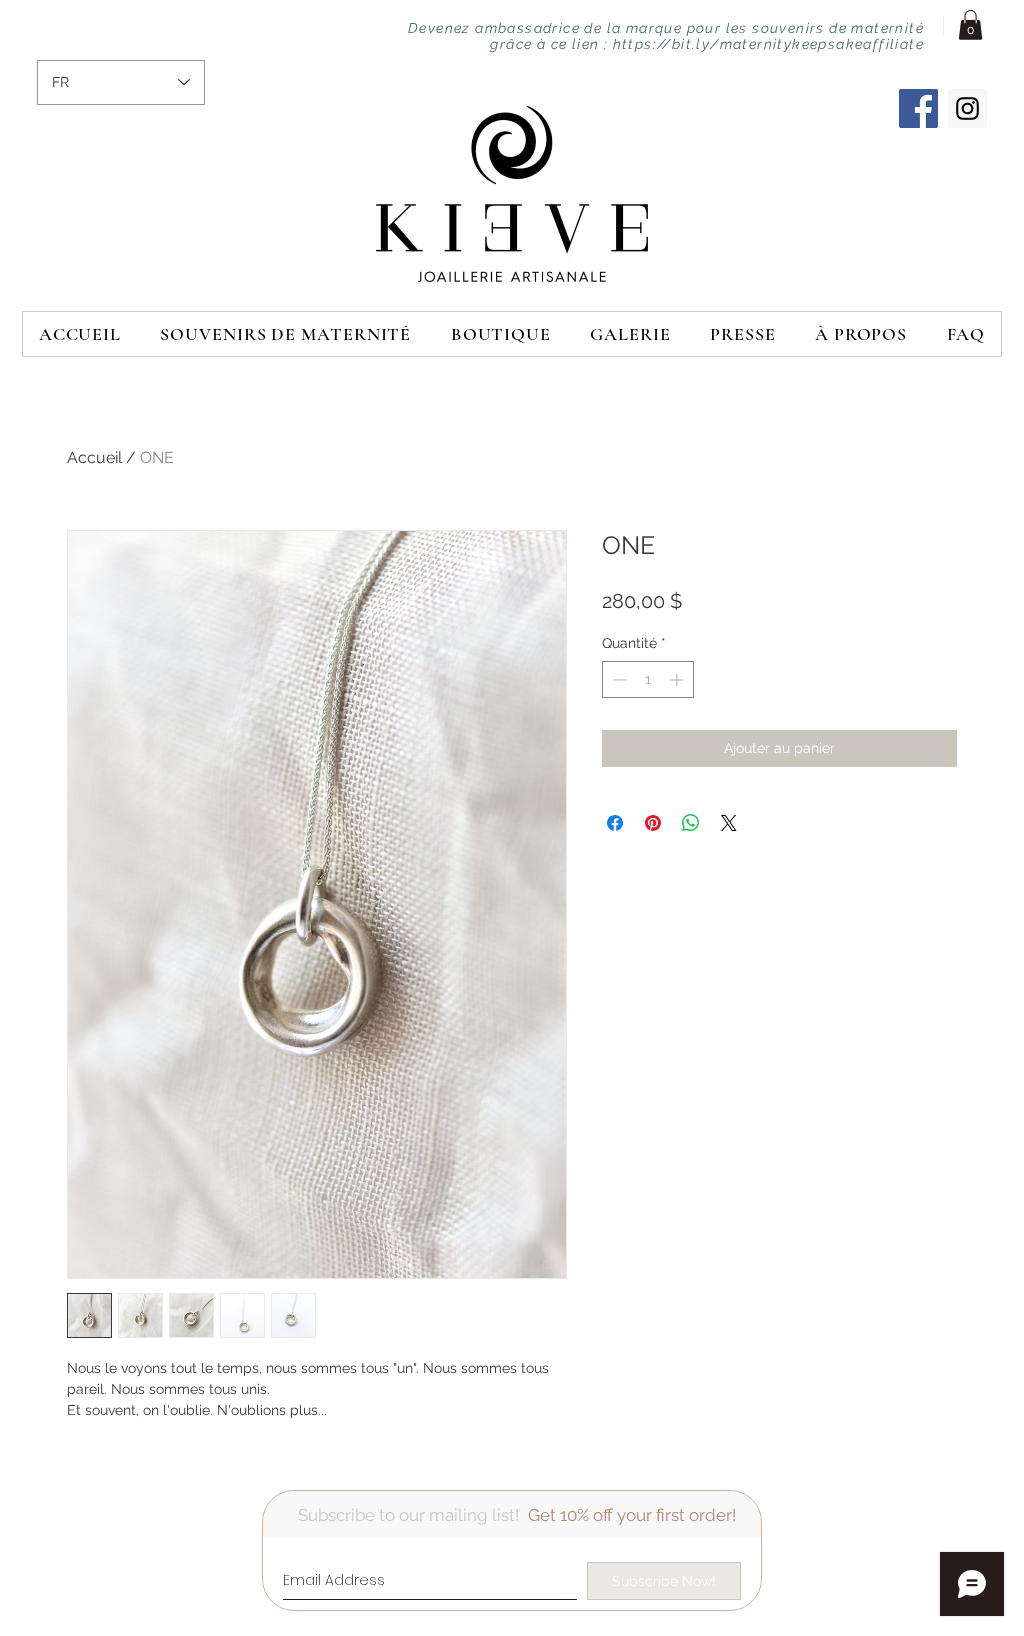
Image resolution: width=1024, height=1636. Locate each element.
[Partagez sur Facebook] (615, 823)
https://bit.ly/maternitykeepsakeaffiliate (768, 44)
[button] (970, 25)
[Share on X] (729, 823)
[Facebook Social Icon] (918, 108)
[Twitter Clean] (934, 1514)
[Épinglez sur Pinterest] (653, 823)
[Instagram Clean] (974, 1514)
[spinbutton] (648, 679)
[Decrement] (617, 679)
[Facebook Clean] (894, 1514)
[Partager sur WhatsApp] (691, 823)
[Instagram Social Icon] (967, 108)
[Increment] (678, 679)
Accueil (94, 457)
